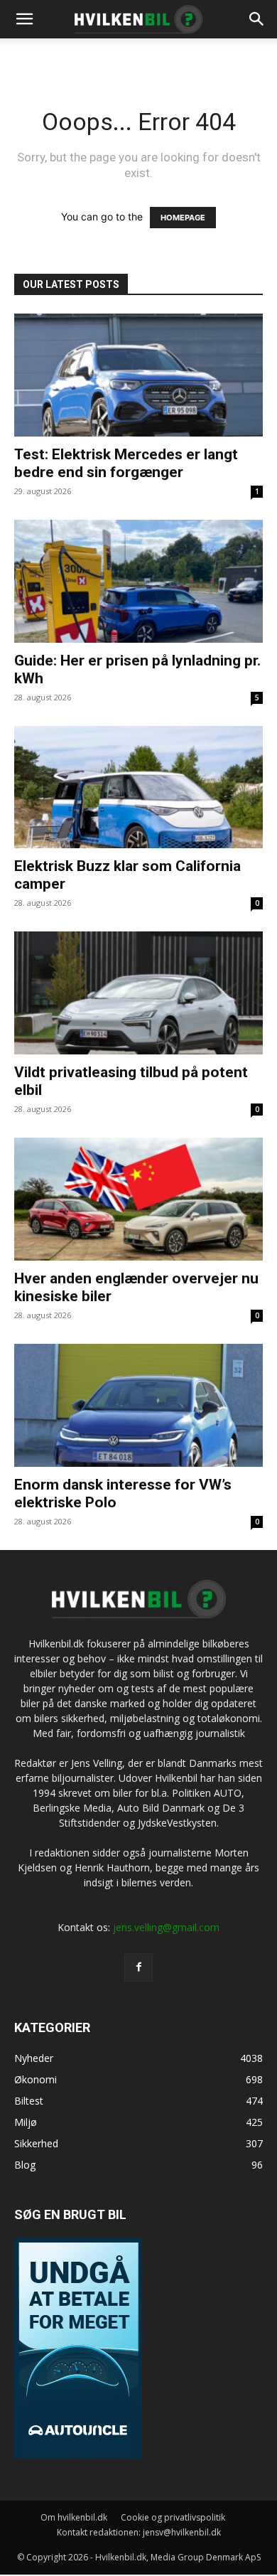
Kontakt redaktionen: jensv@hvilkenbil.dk (139, 2532)
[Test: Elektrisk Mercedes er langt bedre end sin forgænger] (138, 375)
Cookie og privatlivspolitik (173, 2517)
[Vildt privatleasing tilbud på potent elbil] (138, 993)
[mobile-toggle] (24, 19)
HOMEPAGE (183, 218)
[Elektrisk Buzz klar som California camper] (138, 787)
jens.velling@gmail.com (166, 1927)
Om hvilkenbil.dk (74, 2517)
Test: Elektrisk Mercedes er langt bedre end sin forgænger (126, 463)
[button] (257, 19)
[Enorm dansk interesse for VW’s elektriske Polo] (138, 1405)
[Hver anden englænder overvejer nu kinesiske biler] (138, 1199)
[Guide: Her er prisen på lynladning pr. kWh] (138, 581)
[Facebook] (138, 1967)
